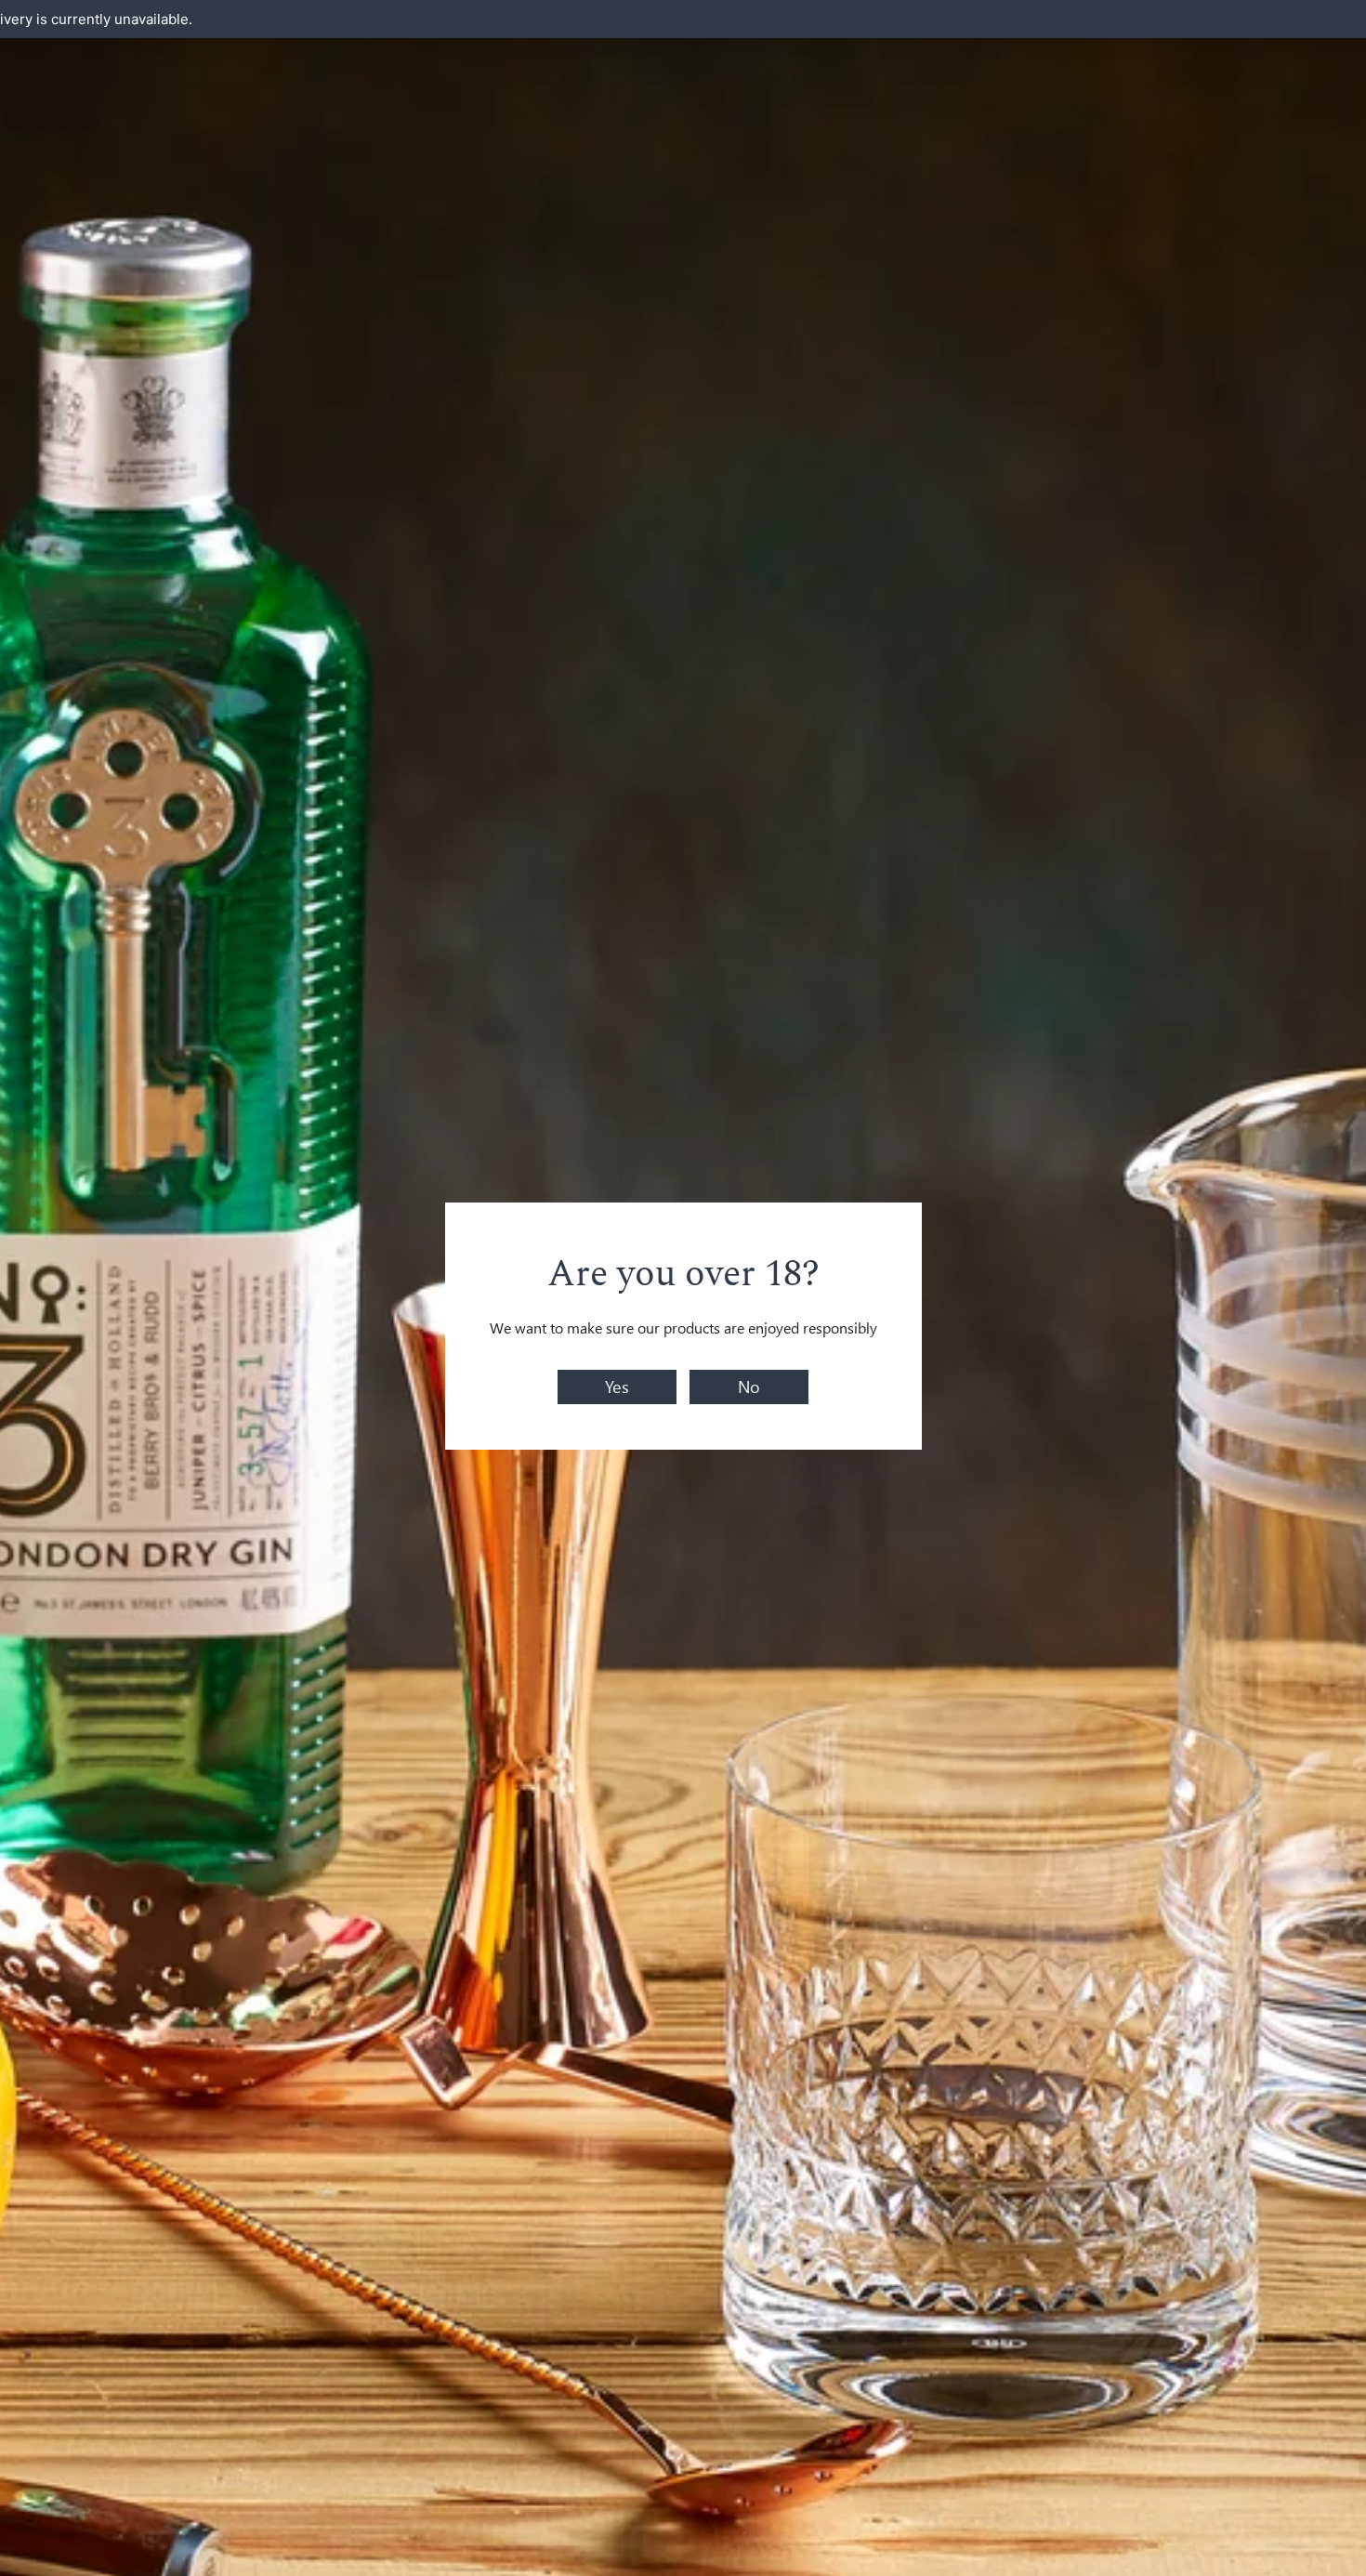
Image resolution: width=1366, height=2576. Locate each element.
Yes (617, 1387)
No (749, 1387)
